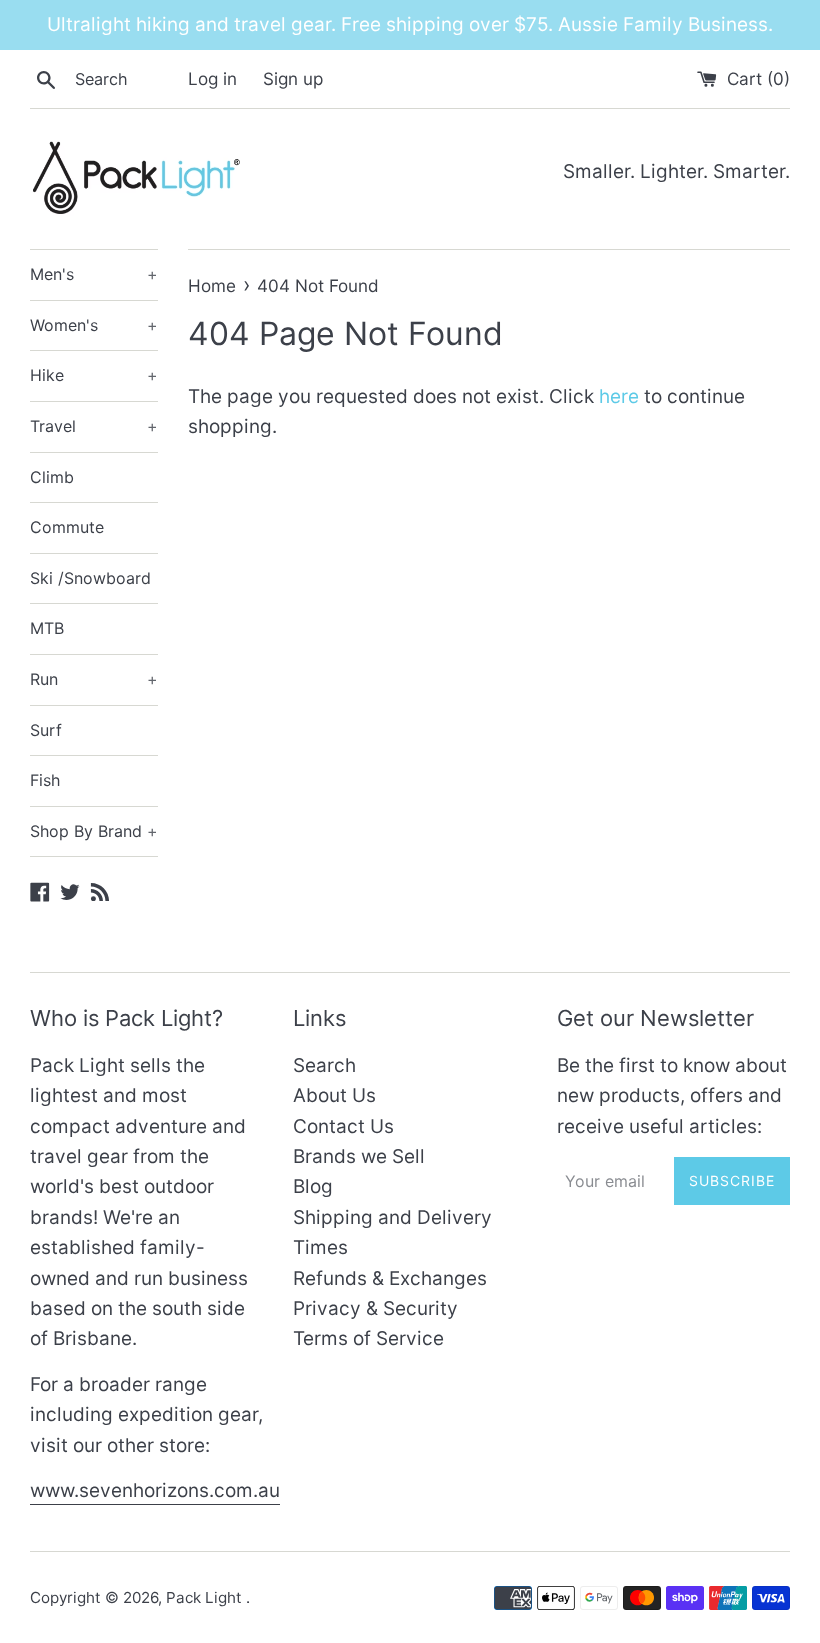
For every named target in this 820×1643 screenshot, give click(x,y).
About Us (334, 1095)
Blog (313, 1186)
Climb (52, 477)
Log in (212, 78)
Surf (46, 730)
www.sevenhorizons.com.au (155, 1490)
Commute (67, 527)
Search (324, 1065)
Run (94, 679)
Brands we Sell (359, 1156)
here (619, 396)
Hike (94, 375)
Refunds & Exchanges (390, 1278)
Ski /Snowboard (90, 578)
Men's (94, 274)
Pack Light (206, 1597)
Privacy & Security (375, 1308)
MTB (47, 628)
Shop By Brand (94, 831)
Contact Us (343, 1126)
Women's (94, 325)
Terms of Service (368, 1338)
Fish (45, 780)
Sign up (293, 78)
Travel (94, 426)
